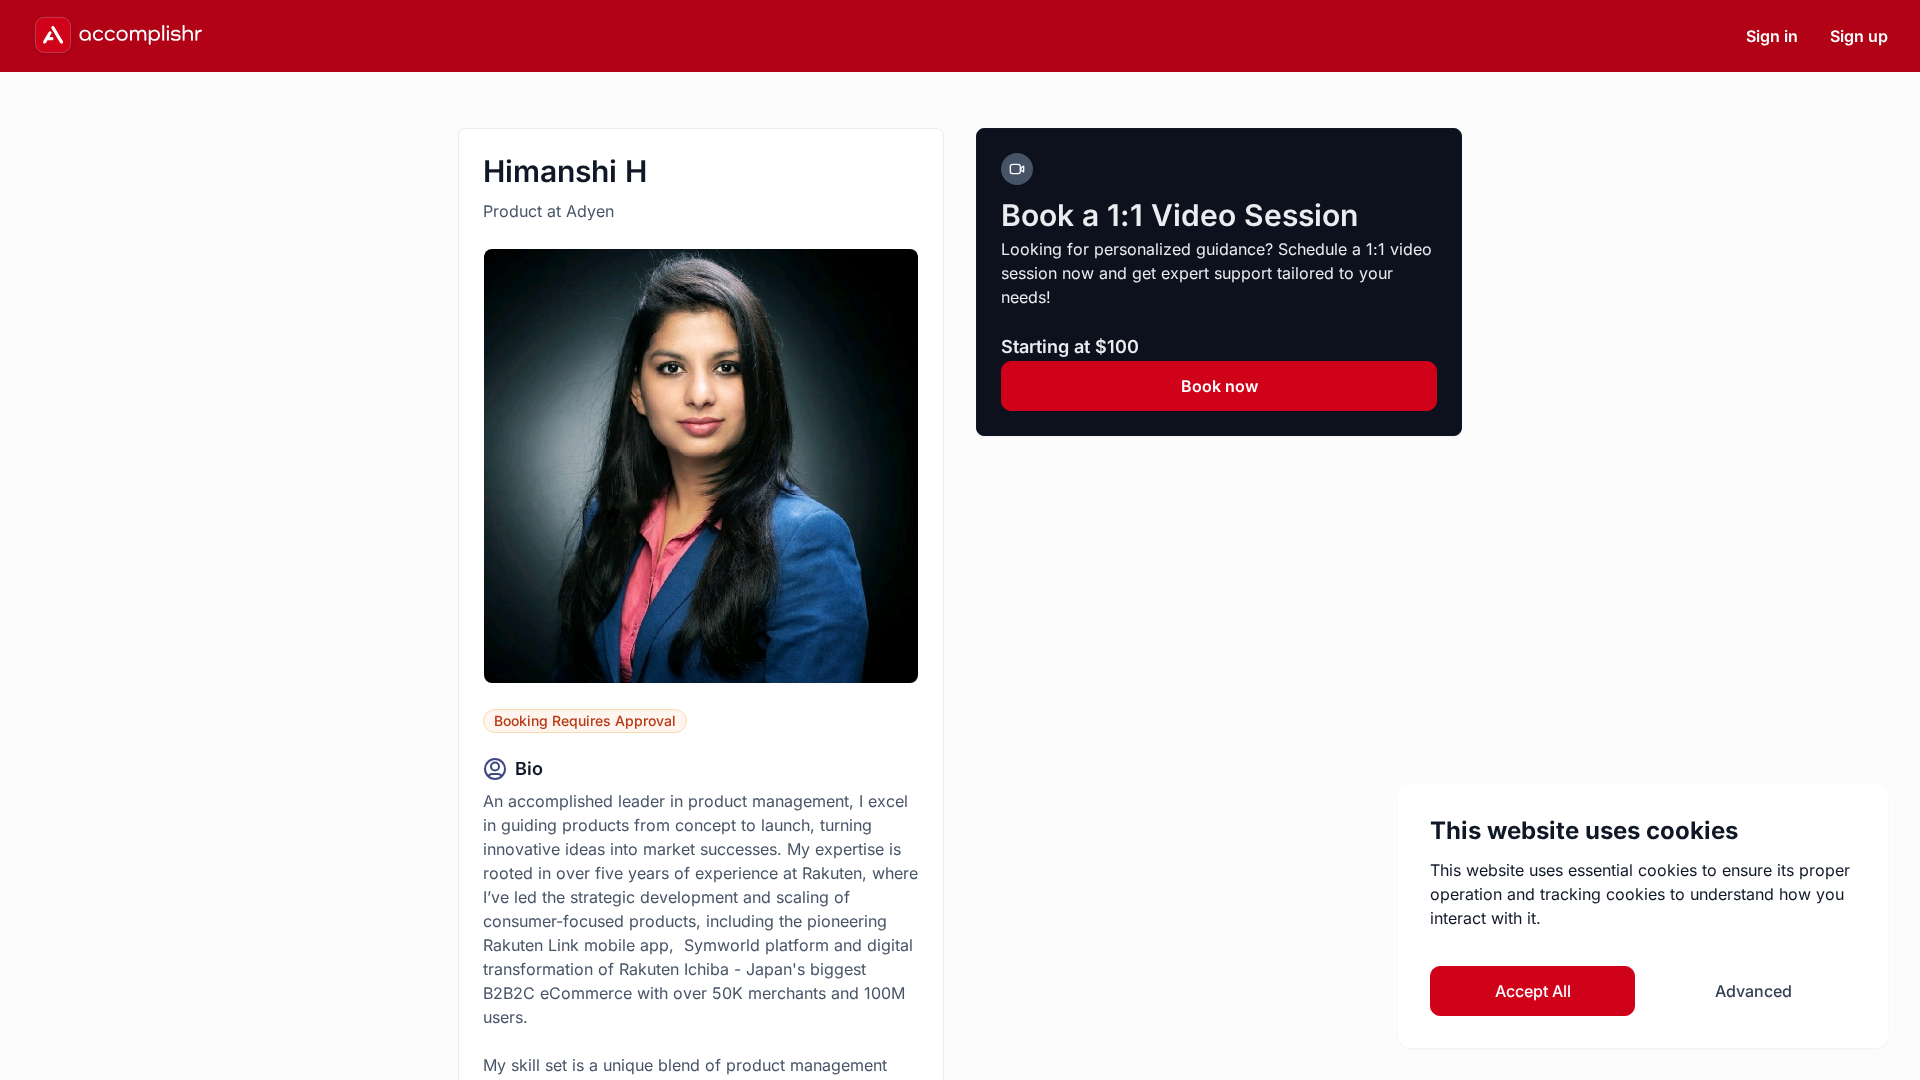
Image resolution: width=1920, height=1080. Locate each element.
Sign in (1772, 36)
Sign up (1859, 36)
